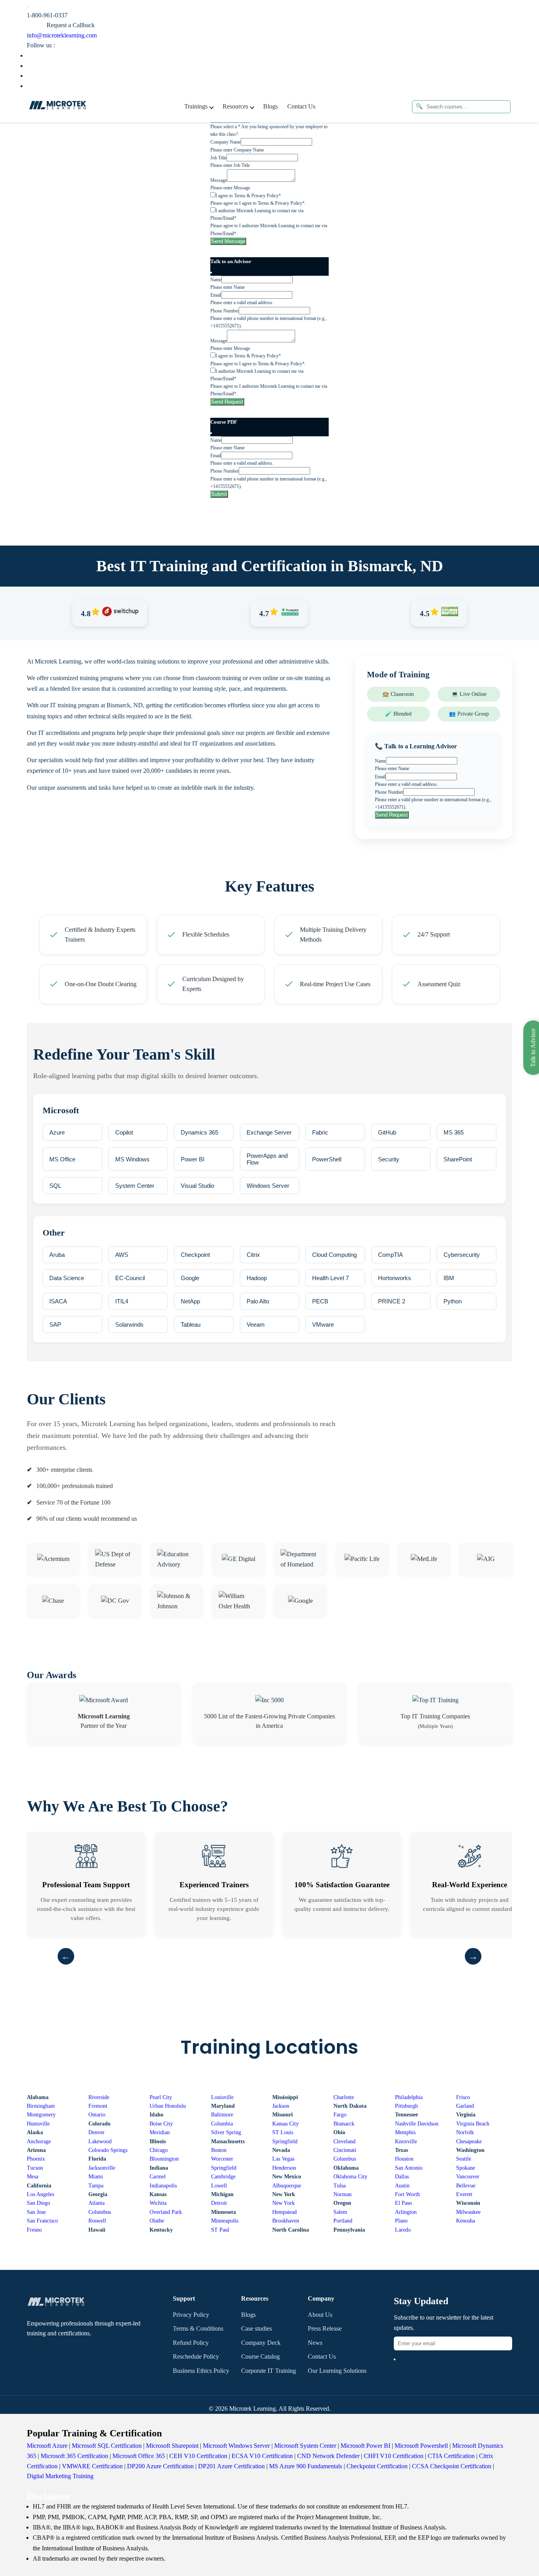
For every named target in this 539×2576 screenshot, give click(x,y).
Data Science (67, 1278)
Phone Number (225, 311)
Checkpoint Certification (377, 2466)
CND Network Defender (328, 2456)
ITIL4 (122, 1301)
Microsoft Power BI (365, 2446)
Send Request (227, 402)
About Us (320, 2315)
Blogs (270, 106)
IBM (449, 1278)
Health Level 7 (330, 1278)
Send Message (228, 241)
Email (216, 295)
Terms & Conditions (198, 2328)
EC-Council (130, 1278)
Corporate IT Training (269, 2371)
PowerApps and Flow (267, 1159)
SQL (55, 1186)
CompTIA (390, 1255)
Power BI (193, 1159)
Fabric (320, 1132)
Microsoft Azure (47, 2446)
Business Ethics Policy (201, 2371)
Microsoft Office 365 (139, 2456)
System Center (135, 1186)
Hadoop (257, 1278)
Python (453, 1301)
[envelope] (395, 2359)
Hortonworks (395, 1278)
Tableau (191, 1324)
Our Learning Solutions (337, 2371)
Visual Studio (197, 1186)
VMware (323, 1324)
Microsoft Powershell (421, 2446)
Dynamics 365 (199, 1132)
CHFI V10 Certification (394, 2456)
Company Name (226, 142)
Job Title (218, 158)
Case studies (256, 2328)
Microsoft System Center (305, 2446)
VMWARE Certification (92, 2466)
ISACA (58, 1301)
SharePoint (458, 1159)
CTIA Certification (451, 2456)
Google (190, 1278)
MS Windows (132, 1159)
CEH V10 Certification (198, 2456)
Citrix (253, 1255)
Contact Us (301, 106)
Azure (57, 1132)
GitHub (387, 1132)
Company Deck (261, 2343)
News (315, 2343)
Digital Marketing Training (60, 2476)
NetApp (190, 1301)
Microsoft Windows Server (236, 2446)
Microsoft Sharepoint (172, 2446)
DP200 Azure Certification (160, 2466)
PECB (320, 1301)
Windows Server (268, 1186)
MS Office (62, 1159)
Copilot (124, 1132)
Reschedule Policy (196, 2356)
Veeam (256, 1324)
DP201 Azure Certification (231, 2466)
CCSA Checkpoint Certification (452, 2466)
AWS (122, 1255)
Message (219, 180)
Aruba (57, 1255)
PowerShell (327, 1159)
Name (216, 280)
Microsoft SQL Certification (107, 2446)
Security (389, 1159)
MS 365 (454, 1132)
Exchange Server (269, 1132)
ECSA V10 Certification (262, 2456)
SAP (55, 1324)
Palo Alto (258, 1301)
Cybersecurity (462, 1255)
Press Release (325, 2328)
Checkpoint (195, 1255)
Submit (219, 494)
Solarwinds (129, 1324)
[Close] (211, 273)
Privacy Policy (191, 2315)
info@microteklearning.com (62, 35)
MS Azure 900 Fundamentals (306, 2466)
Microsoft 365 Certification (74, 2456)
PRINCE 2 (392, 1301)
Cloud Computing (334, 1255)
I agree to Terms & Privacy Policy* (248, 196)
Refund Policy (191, 2343)
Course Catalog (260, 2356)
